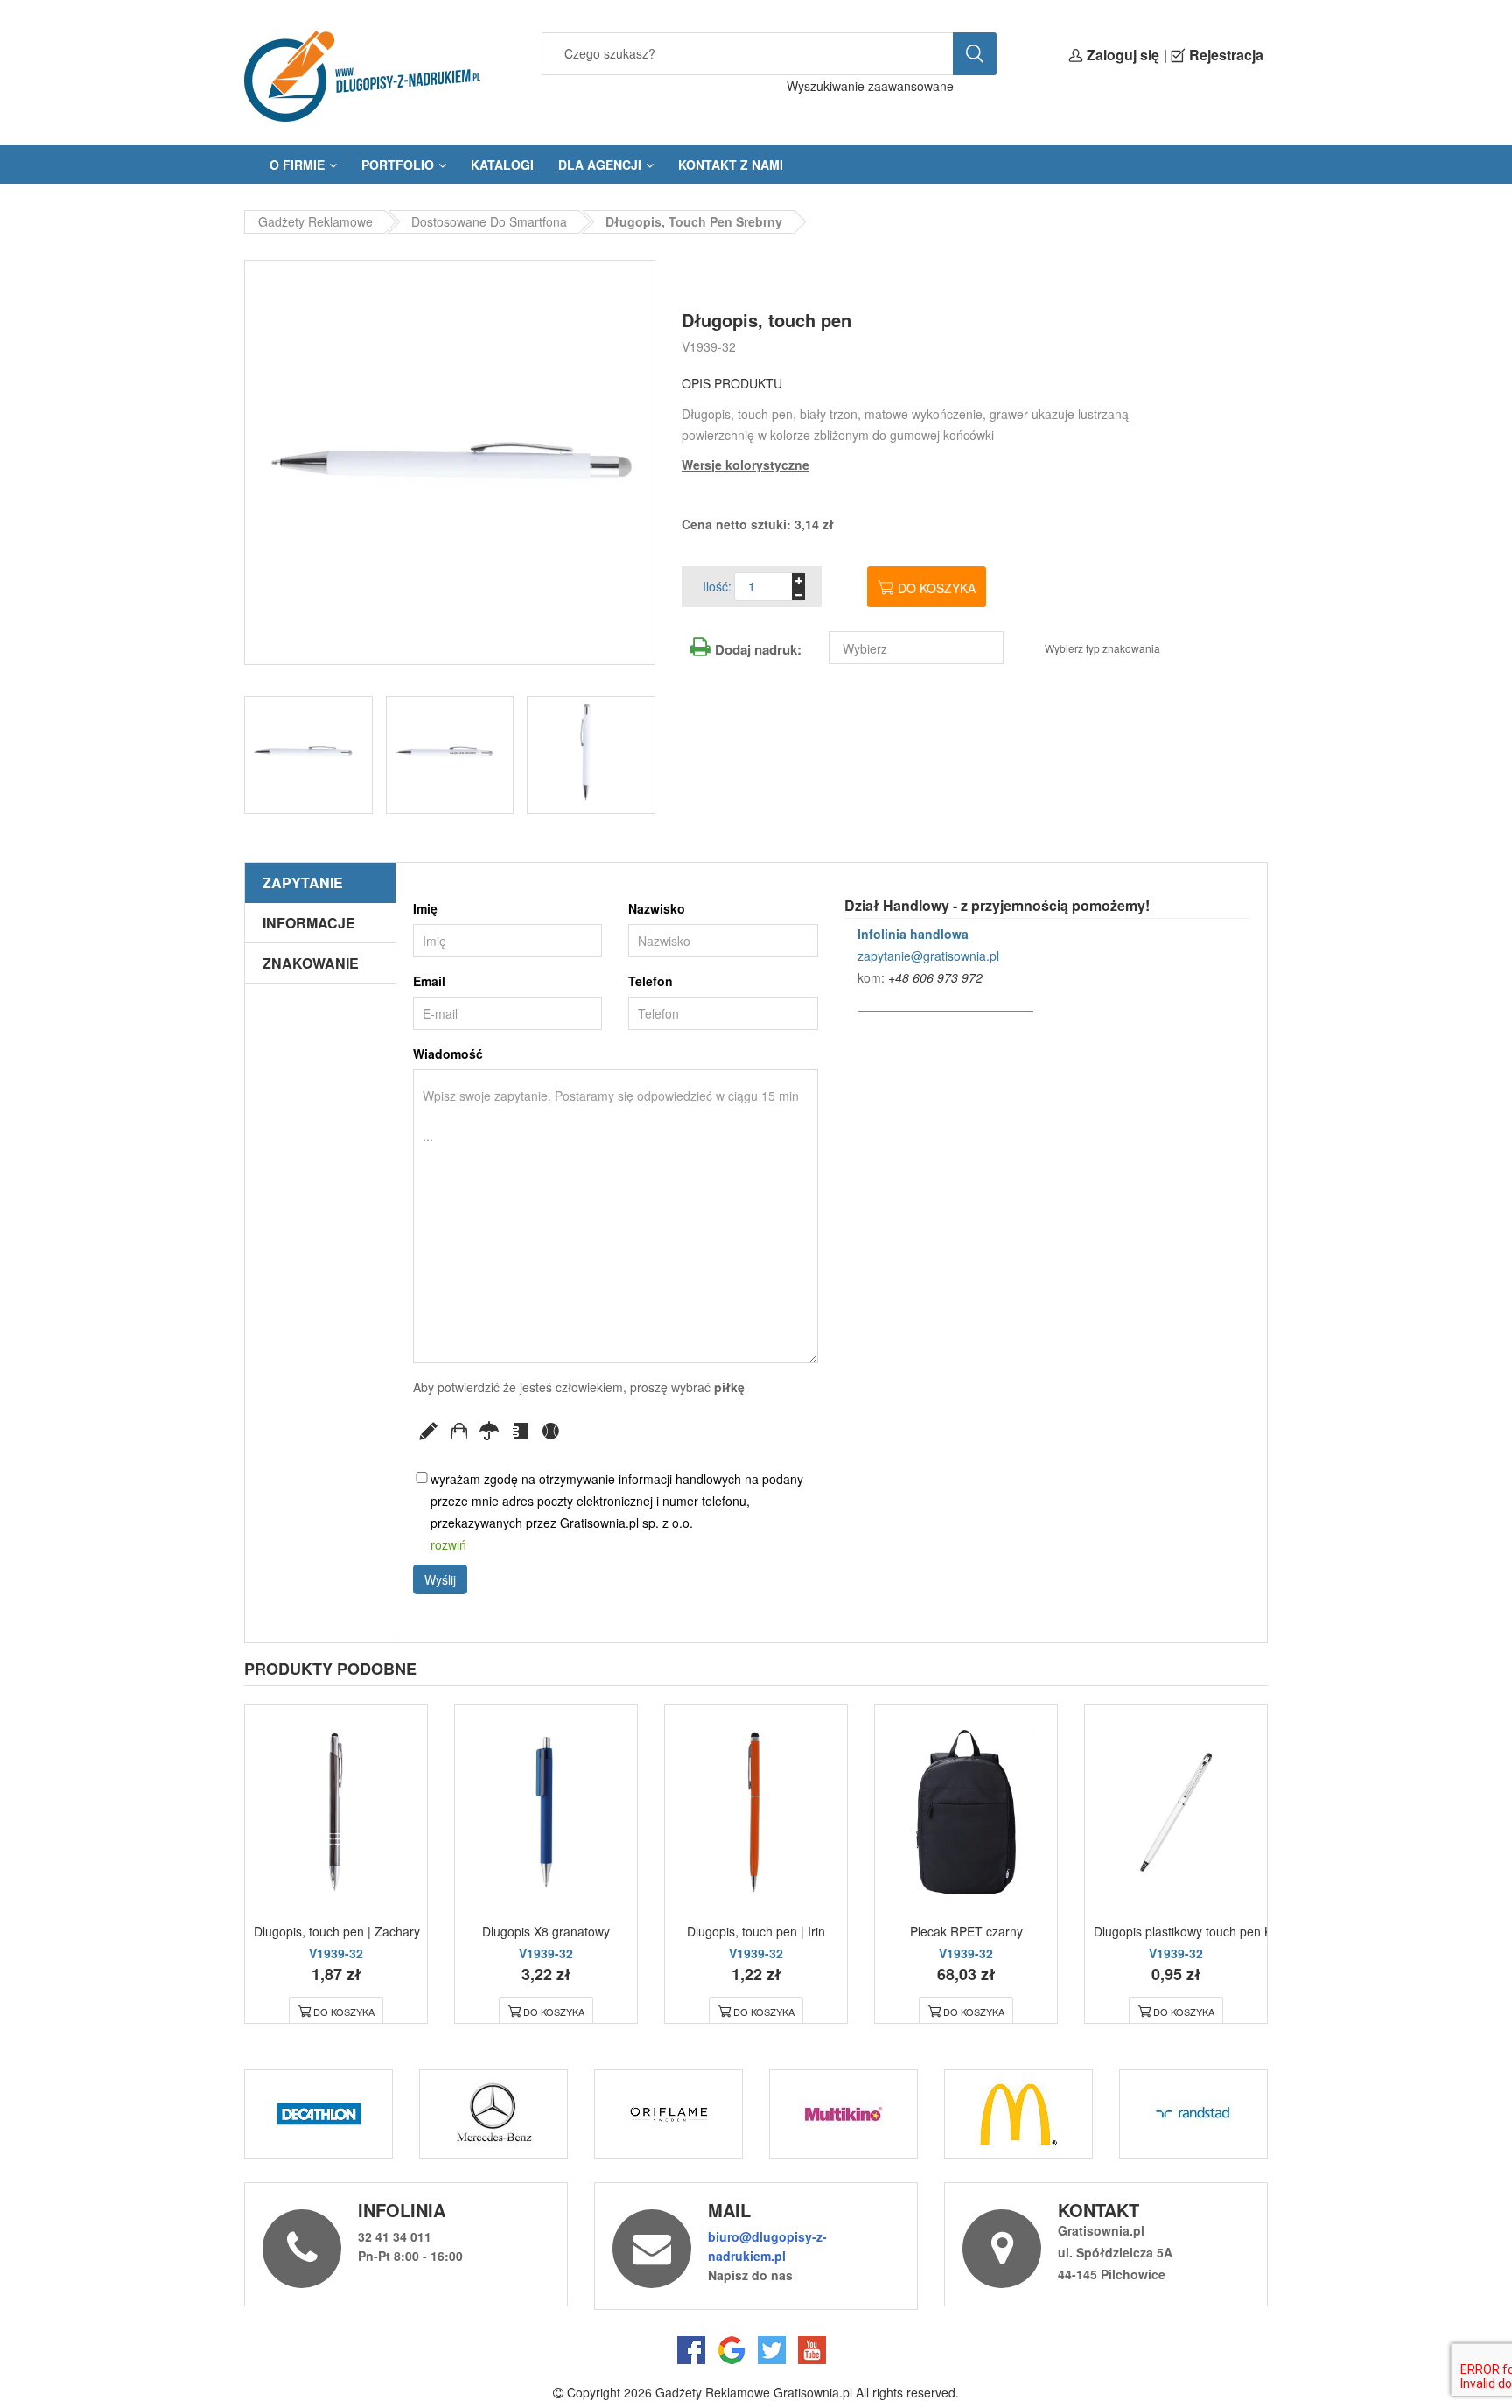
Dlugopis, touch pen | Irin (756, 1931)
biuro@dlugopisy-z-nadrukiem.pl (767, 2246)
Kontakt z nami (731, 164)
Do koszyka (937, 588)
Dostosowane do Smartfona (489, 221)
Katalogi (502, 164)
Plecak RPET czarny (966, 1931)
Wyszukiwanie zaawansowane (870, 86)
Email (429, 981)
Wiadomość (448, 1053)
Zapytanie (303, 882)
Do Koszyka (344, 2012)
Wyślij (440, 1579)
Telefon (651, 981)
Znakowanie (311, 963)
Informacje (309, 923)
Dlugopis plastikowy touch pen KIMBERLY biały (1224, 1931)
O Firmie (297, 164)
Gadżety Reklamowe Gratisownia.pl (754, 2392)
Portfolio (398, 164)
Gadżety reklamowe (315, 221)
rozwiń (448, 1544)
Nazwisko (657, 908)
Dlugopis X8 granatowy (546, 1931)
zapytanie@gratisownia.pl (928, 955)
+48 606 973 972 (935, 977)
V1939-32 (709, 346)
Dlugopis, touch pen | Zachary (337, 1931)
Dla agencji (600, 164)
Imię (425, 908)
